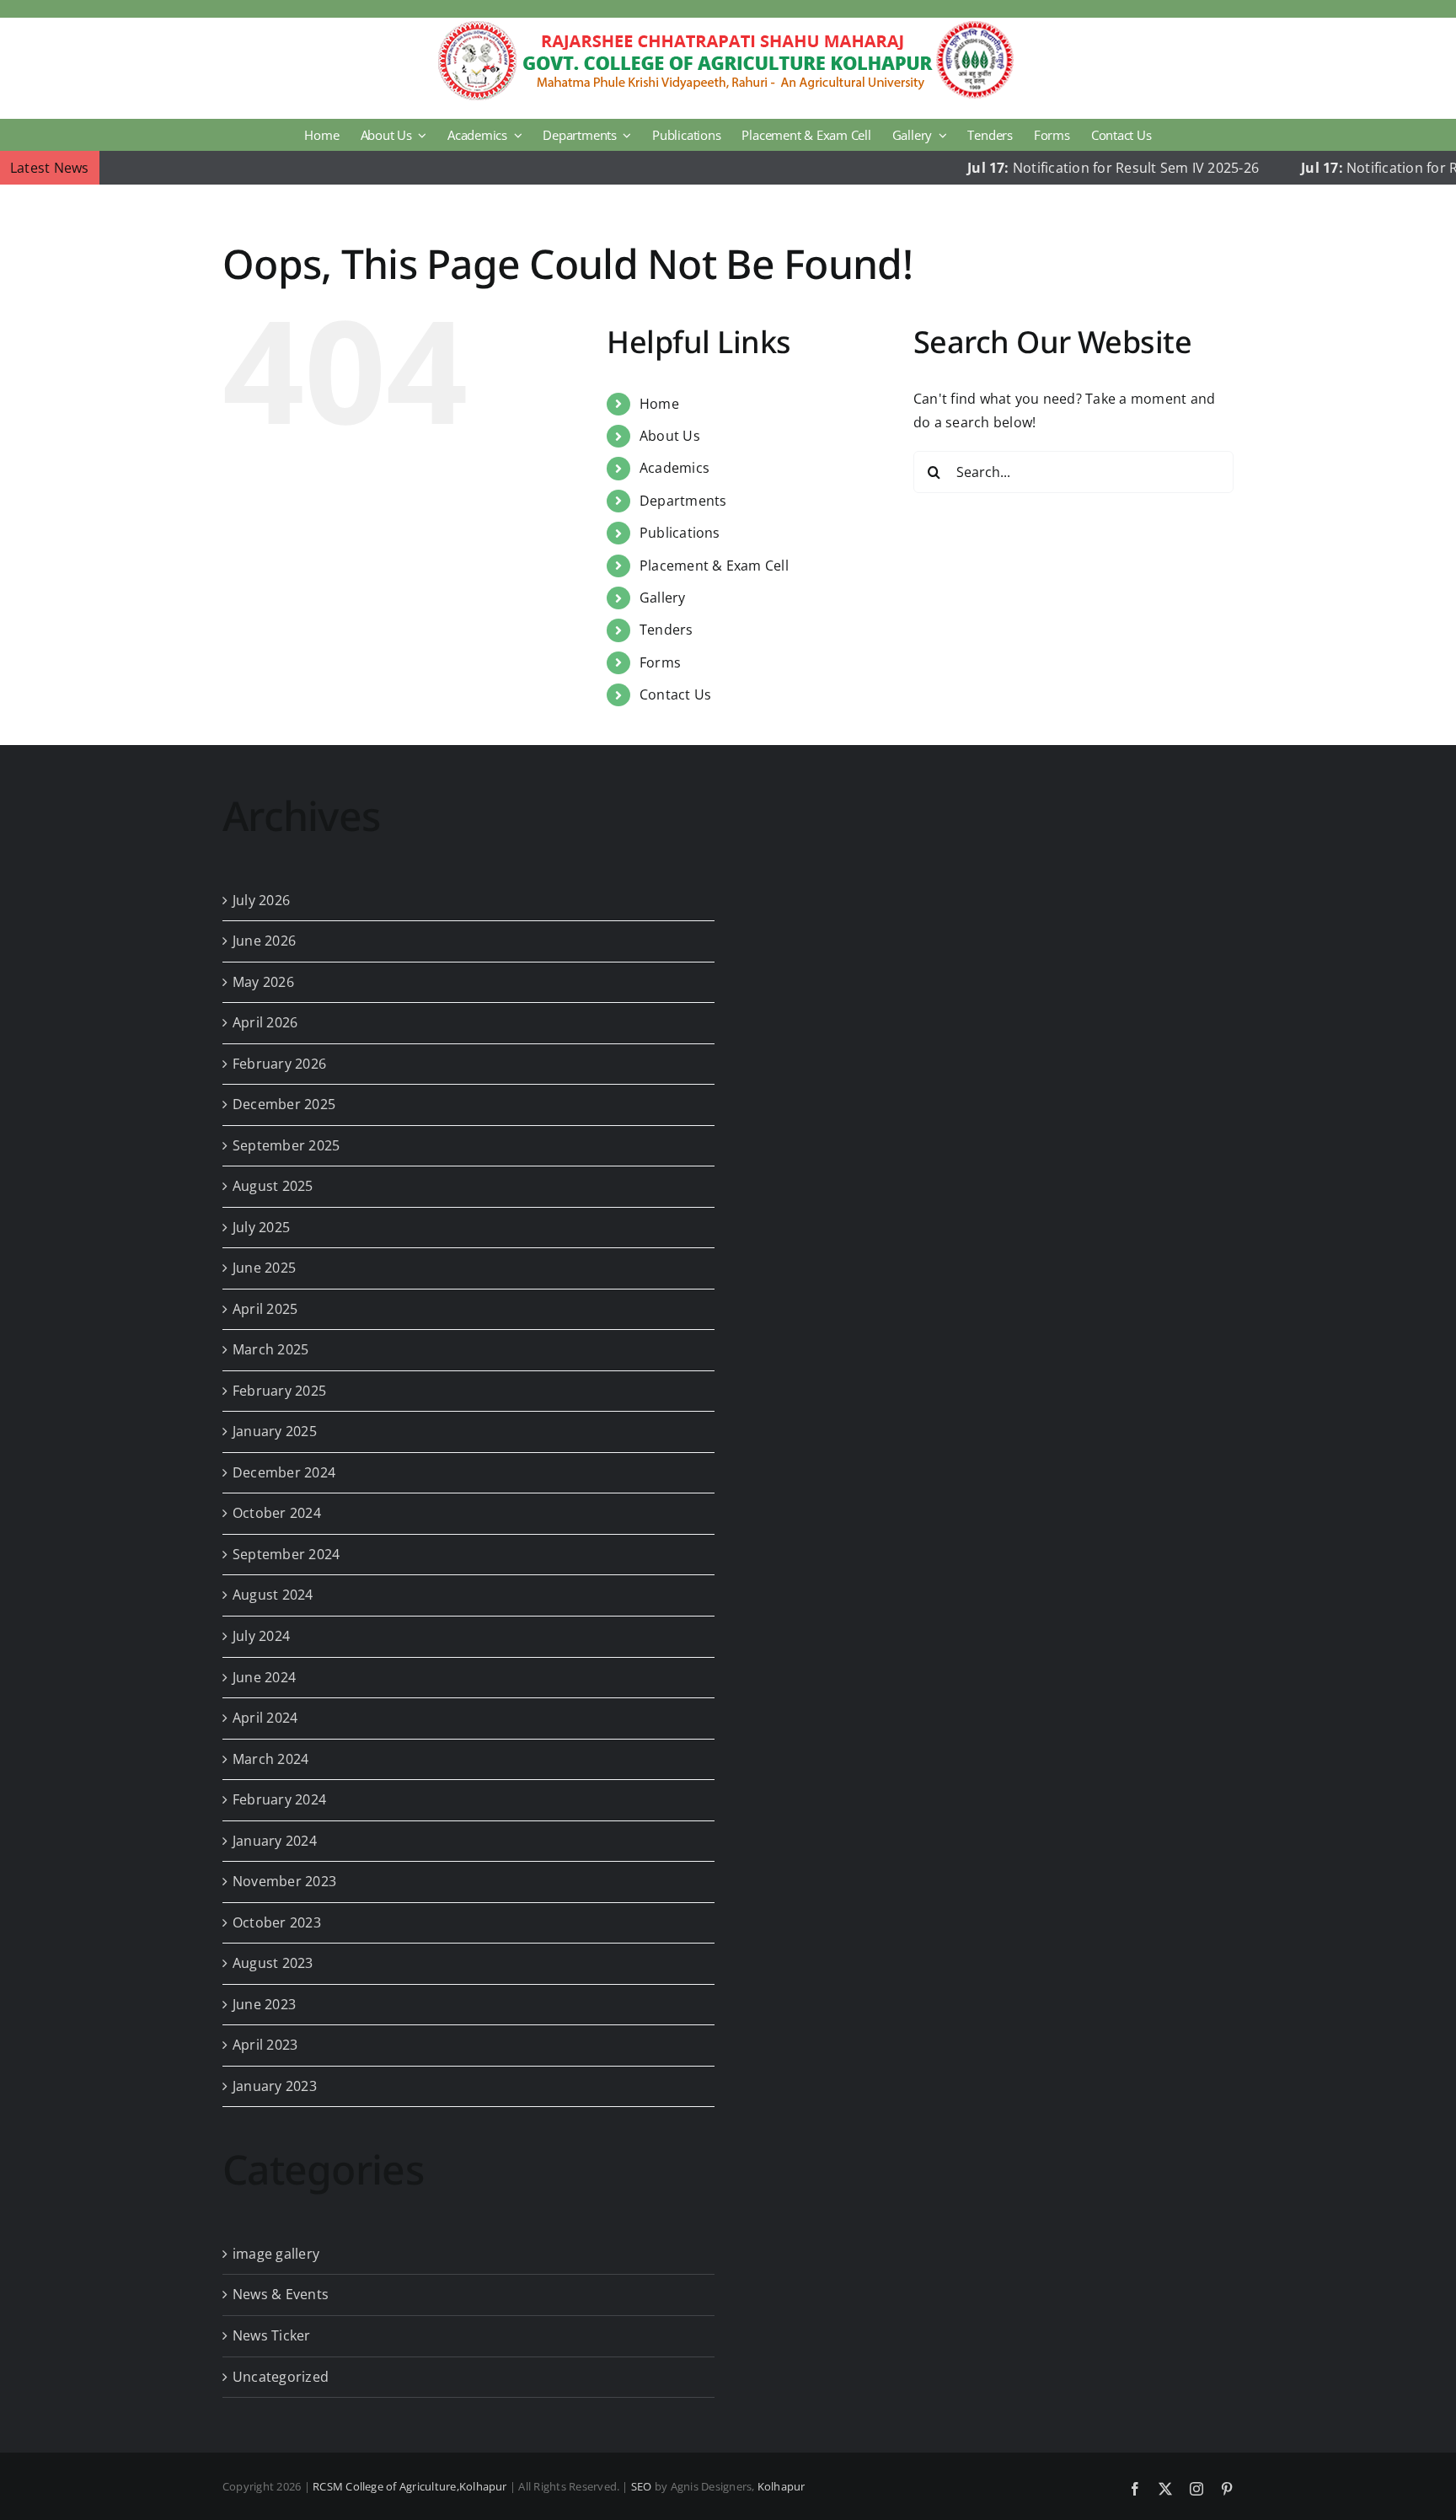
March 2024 (270, 1759)
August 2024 (273, 1595)
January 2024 (275, 1841)
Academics (674, 468)
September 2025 (286, 1145)
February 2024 (279, 1799)
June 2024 (264, 1677)
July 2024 (261, 1636)
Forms (660, 662)
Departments (683, 501)
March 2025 (270, 1349)
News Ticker (272, 2335)
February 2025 (279, 1391)
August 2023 (273, 1963)
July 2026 (261, 900)
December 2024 (284, 1472)
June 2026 (264, 941)
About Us (670, 436)
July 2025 (261, 1227)
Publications (680, 533)
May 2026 (263, 982)
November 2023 (284, 1881)
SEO (642, 2486)
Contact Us (675, 694)
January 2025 (275, 1431)
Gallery (663, 598)
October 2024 (277, 1513)
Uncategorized (281, 2377)
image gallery (276, 2254)
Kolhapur (782, 2486)
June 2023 (264, 2004)
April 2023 (265, 2045)
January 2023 (275, 2086)
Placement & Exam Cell (714, 566)
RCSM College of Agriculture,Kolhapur (410, 2486)
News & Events (281, 2294)
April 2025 (265, 1309)
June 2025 (264, 1268)
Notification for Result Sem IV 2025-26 (1057, 168)
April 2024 (265, 1718)
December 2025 (284, 1104)
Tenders (666, 630)
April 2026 (265, 1022)
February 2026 (279, 1064)
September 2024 (286, 1554)
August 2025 (273, 1186)
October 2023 (277, 1922)
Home (659, 404)
